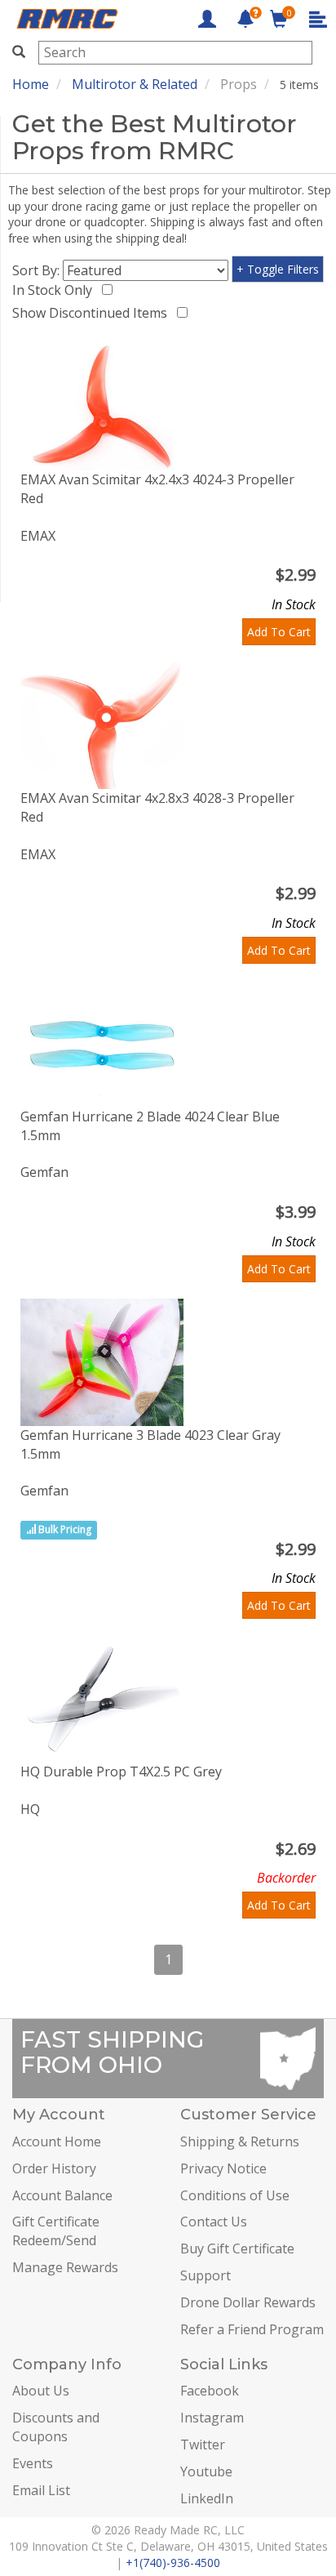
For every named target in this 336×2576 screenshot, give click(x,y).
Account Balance (62, 2195)
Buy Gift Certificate (237, 2248)
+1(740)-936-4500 (173, 2563)
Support (206, 2275)
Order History (54, 2168)
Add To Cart (279, 632)
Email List (41, 2490)
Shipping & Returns (240, 2141)
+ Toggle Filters (278, 269)
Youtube (206, 2471)
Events (33, 2463)
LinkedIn (207, 2498)
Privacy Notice (223, 2168)
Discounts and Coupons (56, 2427)
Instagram (212, 2418)
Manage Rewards (65, 2267)
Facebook (210, 2391)
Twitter (203, 2445)
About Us (41, 2391)
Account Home (57, 2141)
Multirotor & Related (135, 84)
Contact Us (214, 2222)
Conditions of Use (235, 2195)
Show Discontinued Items (93, 313)
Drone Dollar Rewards (248, 2302)
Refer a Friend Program (252, 2329)
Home (31, 84)
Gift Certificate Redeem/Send (56, 2231)
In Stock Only (55, 290)
